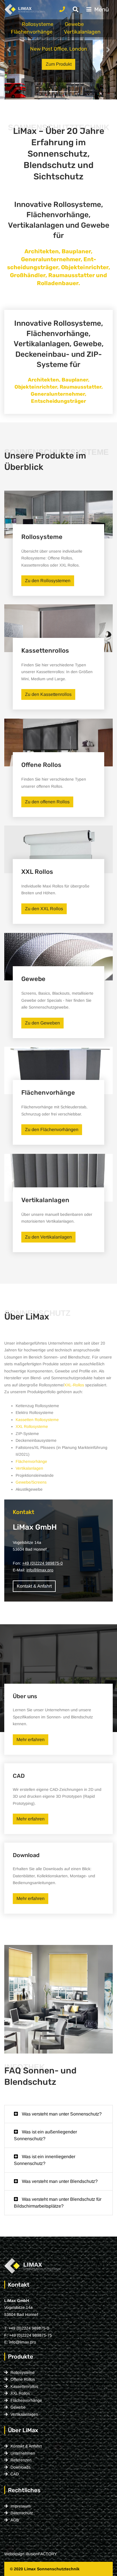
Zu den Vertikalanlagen (48, 1237)
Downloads (20, 2467)
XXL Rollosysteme (32, 1426)
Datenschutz (22, 2513)
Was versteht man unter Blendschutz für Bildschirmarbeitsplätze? (58, 2203)
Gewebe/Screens (31, 1482)
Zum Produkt (63, 64)
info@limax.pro (40, 1570)
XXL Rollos (20, 2393)
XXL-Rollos (74, 1385)
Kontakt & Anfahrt (34, 1586)
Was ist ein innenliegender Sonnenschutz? (45, 2160)
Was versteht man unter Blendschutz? (59, 2181)
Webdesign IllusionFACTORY (31, 2554)
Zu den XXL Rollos (44, 909)
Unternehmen (23, 2453)
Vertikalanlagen (82, 32)
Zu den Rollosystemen (48, 581)
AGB (15, 2520)
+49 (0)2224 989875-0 (42, 1563)
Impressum (21, 2506)
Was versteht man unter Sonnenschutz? (61, 2114)
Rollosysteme (38, 24)
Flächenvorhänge (32, 32)
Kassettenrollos (24, 2386)
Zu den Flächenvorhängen (52, 1130)
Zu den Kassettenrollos (48, 694)
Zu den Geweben (42, 1023)
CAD (15, 2474)
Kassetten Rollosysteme (37, 1420)
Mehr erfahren (31, 1740)
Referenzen (21, 2460)
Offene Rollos (23, 2379)
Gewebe (74, 24)
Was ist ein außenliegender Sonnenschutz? (45, 2135)
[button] (9, 50)
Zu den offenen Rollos (47, 802)
